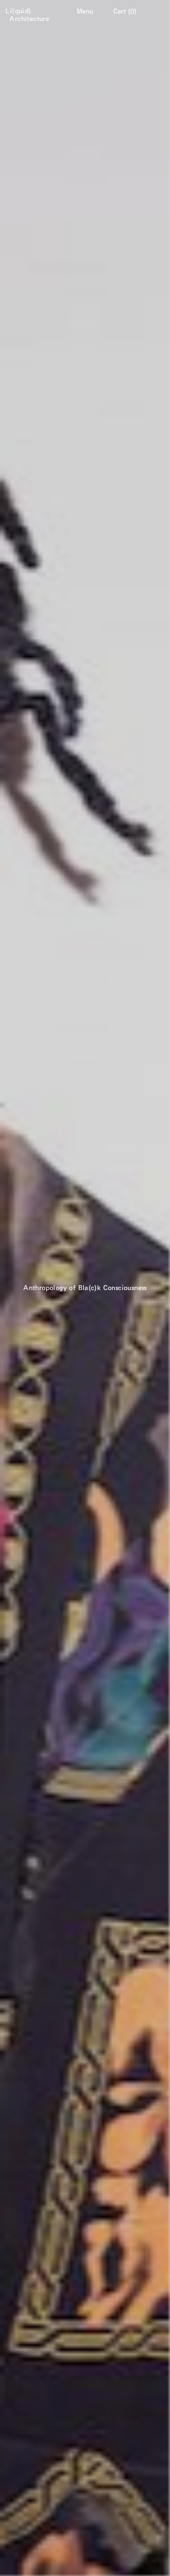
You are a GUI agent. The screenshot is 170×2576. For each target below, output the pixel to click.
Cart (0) (125, 11)
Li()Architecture (29, 15)
